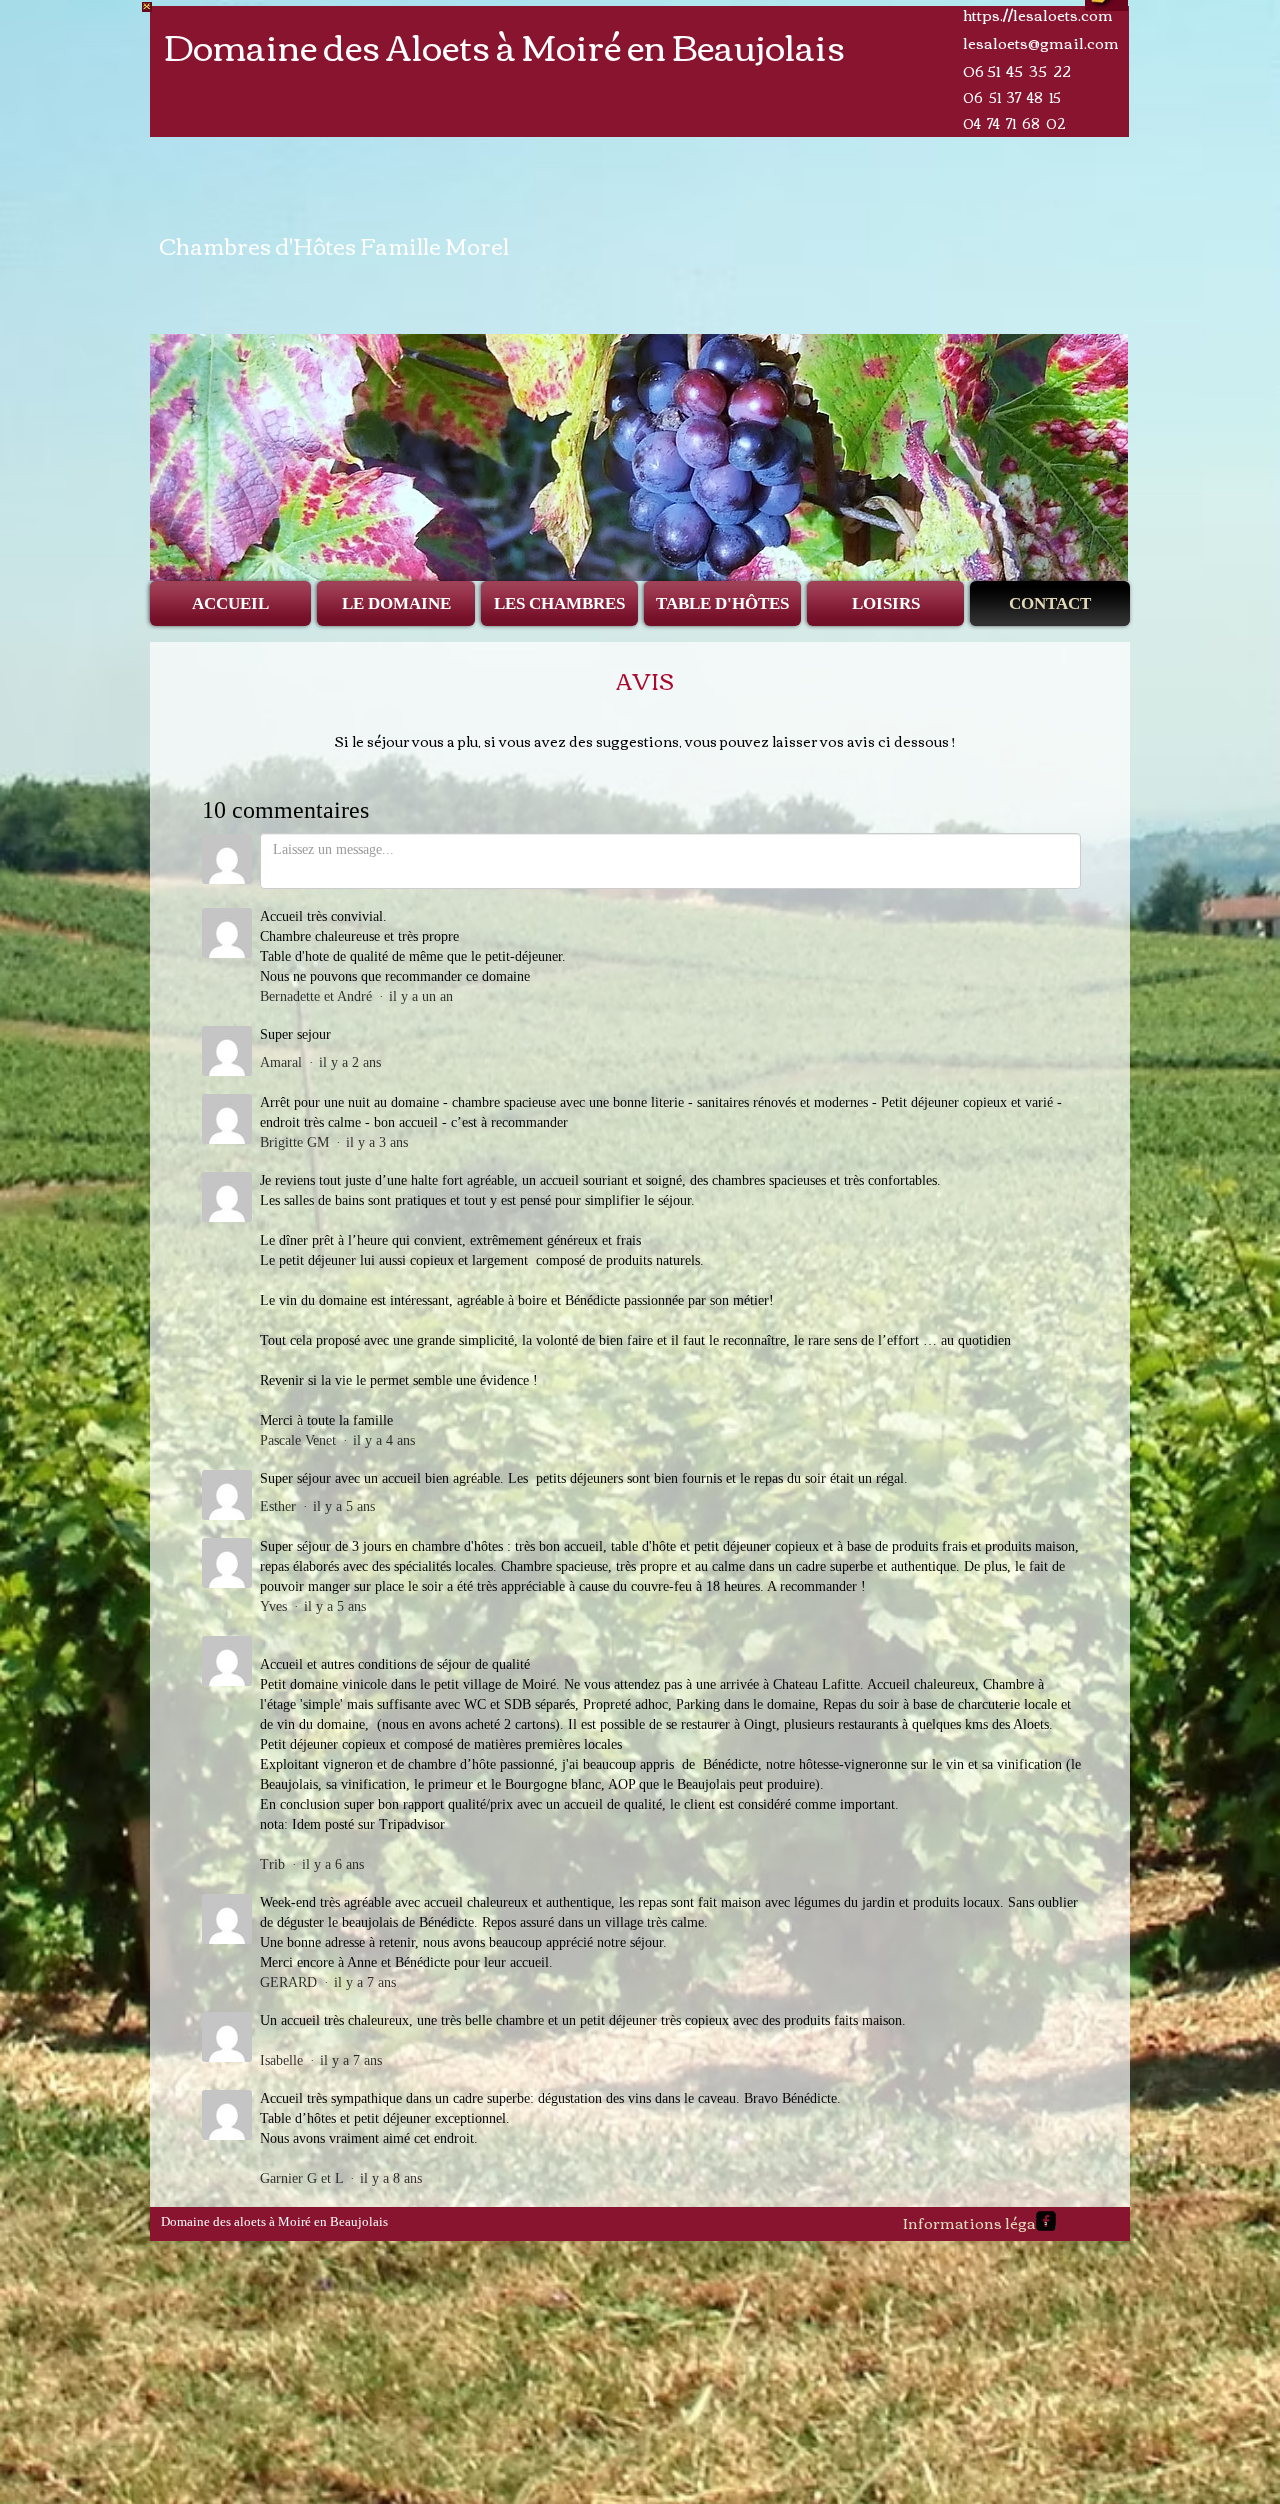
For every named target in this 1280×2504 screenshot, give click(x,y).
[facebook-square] (1046, 2221)
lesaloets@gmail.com (1041, 42)
